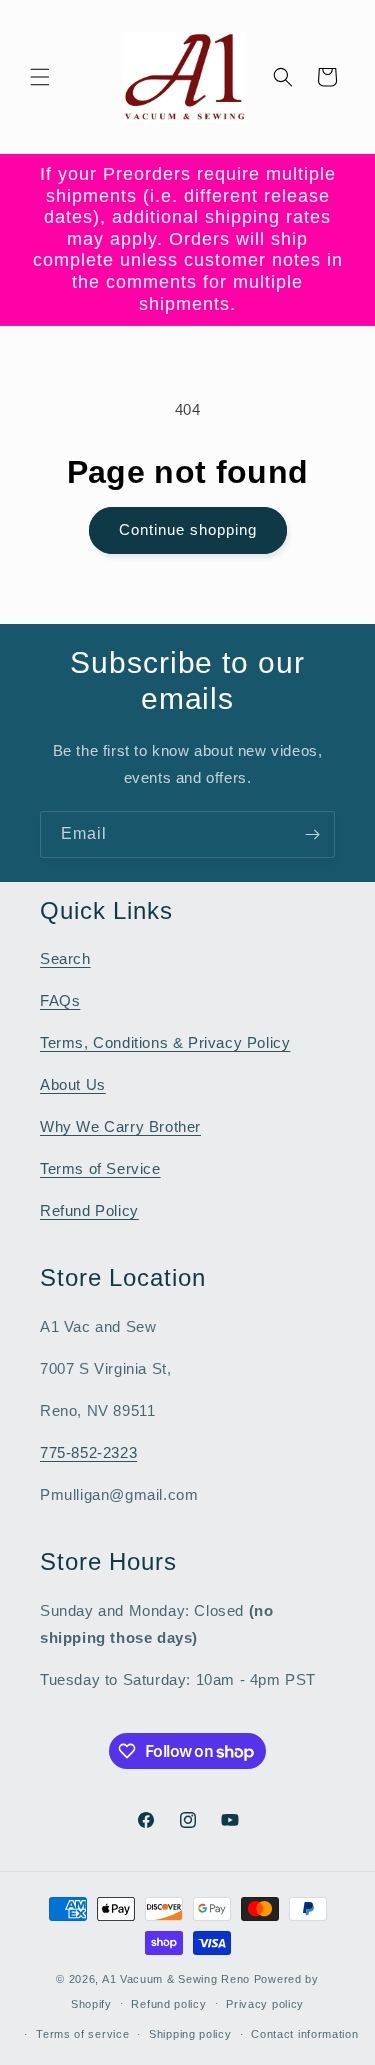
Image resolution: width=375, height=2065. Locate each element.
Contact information (304, 2034)
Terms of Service (100, 1168)
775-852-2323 (88, 1452)
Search (65, 958)
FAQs (60, 1000)
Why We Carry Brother (120, 1126)
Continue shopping (188, 529)
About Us (73, 1084)
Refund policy (168, 2004)
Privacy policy (265, 2004)
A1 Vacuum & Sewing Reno (176, 1979)
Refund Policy (89, 1210)
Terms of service (82, 2034)
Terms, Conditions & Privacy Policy (165, 1042)
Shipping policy (190, 2034)
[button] (40, 77)
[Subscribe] (312, 834)
